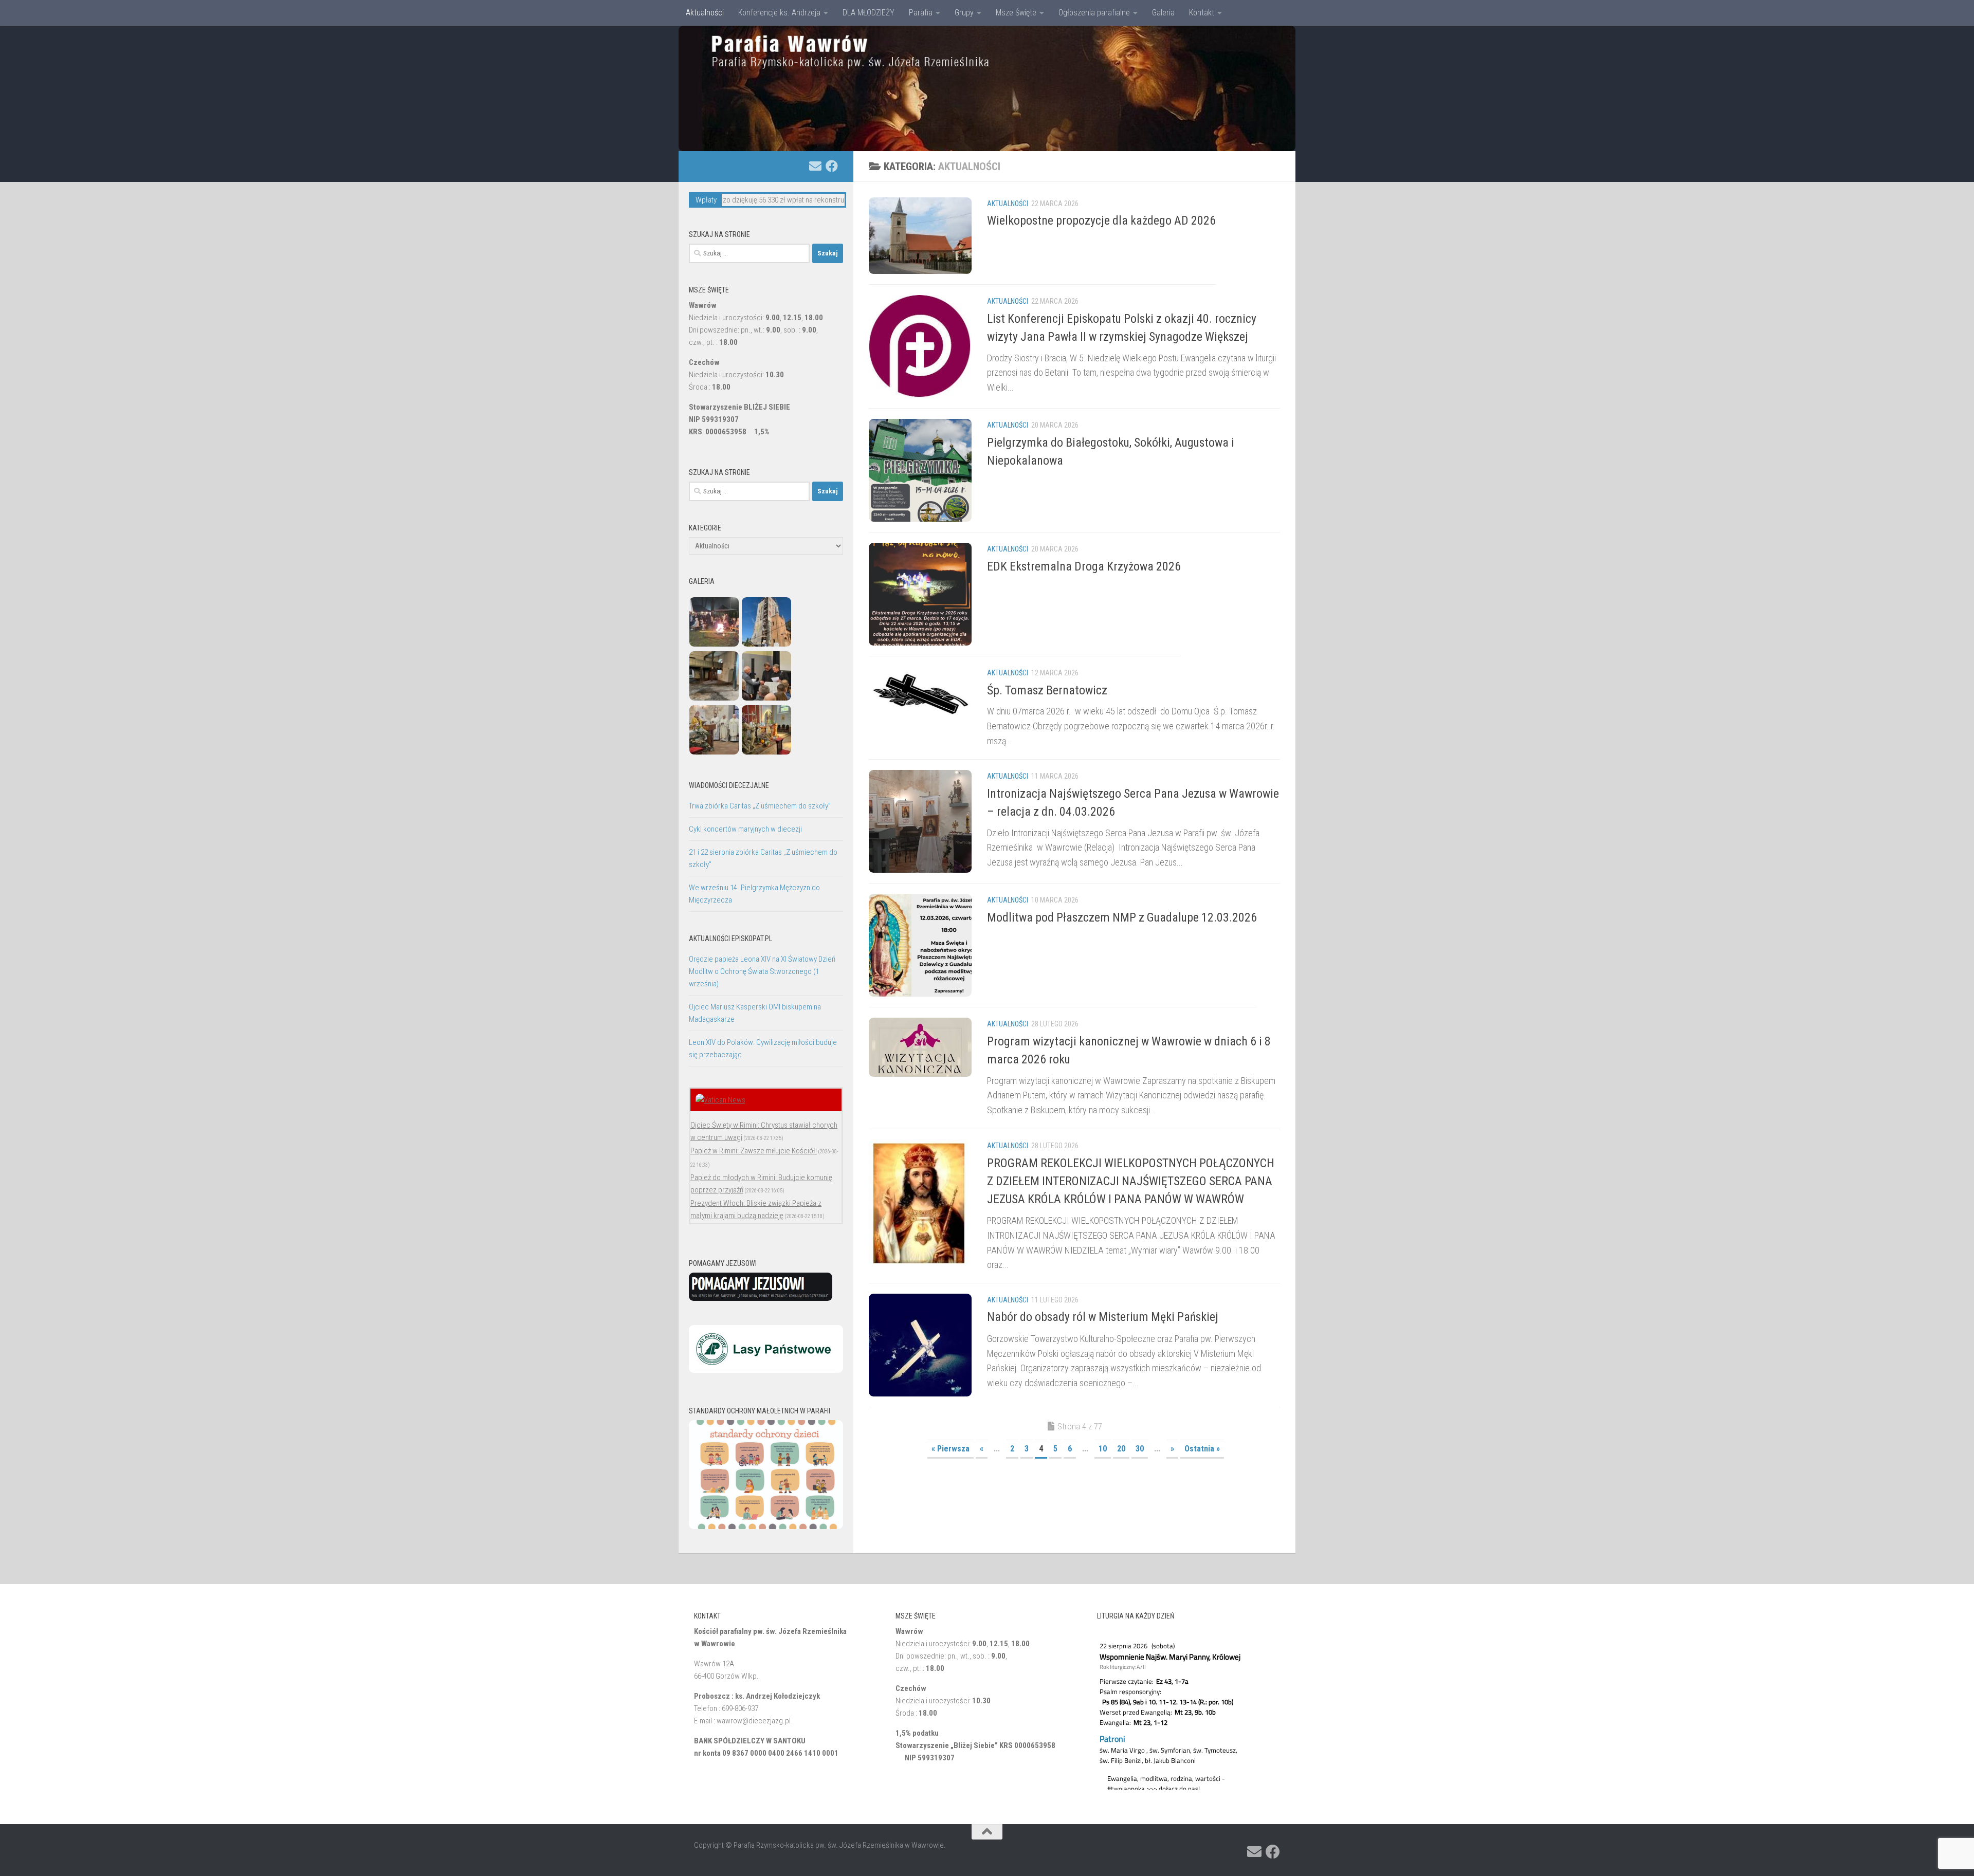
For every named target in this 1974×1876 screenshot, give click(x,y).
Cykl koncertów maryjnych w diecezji (745, 829)
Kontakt (1202, 13)
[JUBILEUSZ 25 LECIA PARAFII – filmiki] (766, 698)
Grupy (964, 13)
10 (1103, 1449)
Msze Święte (1016, 13)
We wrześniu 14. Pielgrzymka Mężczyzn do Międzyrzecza (754, 894)
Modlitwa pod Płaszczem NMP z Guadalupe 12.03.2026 (1122, 917)
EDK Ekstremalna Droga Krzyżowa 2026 (1084, 566)
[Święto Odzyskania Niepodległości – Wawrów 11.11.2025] (714, 644)
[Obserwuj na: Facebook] (832, 166)
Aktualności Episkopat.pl (730, 939)
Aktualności (705, 13)
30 (1140, 1449)
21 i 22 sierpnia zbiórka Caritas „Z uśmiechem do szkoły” (763, 858)
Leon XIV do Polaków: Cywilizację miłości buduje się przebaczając (763, 1049)
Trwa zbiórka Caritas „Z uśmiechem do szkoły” (760, 806)
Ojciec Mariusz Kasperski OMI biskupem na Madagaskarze (755, 1013)
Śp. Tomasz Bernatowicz (1047, 690)
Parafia (921, 13)
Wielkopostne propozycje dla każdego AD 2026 (1101, 220)
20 (1121, 1449)
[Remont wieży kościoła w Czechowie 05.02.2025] (766, 644)
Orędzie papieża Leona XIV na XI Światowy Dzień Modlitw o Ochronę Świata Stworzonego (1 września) (762, 971)
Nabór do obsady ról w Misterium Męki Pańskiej (1103, 1317)
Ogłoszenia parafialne (1094, 13)
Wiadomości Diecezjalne (729, 785)
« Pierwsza (951, 1449)
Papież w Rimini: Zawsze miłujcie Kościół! (754, 1151)
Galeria (1163, 13)
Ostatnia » (1202, 1449)
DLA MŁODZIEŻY (869, 13)
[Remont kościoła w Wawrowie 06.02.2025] (714, 698)
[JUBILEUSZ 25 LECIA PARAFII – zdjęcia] (714, 752)
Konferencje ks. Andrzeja (779, 13)
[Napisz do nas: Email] (815, 166)
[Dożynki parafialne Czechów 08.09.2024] (766, 752)
